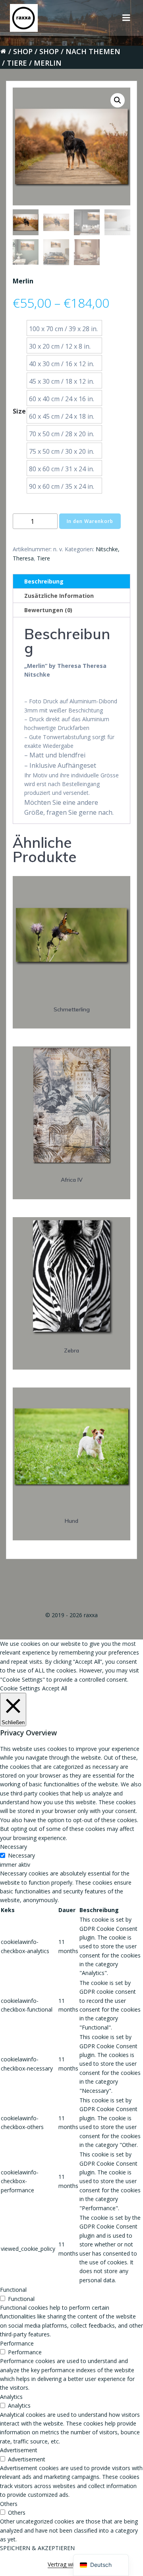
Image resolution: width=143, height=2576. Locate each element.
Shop (23, 51)
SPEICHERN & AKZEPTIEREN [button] (37, 2548)
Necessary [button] (14, 1847)
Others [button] (9, 2504)
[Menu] (126, 18)
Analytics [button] (11, 2397)
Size (19, 411)
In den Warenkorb (90, 521)
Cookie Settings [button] (20, 1688)
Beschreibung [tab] (44, 581)
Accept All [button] (55, 1688)
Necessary (21, 1855)
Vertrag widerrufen (71, 2564)
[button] (118, 100)
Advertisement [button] (19, 2450)
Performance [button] (17, 2343)
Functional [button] (13, 2290)
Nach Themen (93, 51)
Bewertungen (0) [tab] (48, 610)
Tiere (17, 63)
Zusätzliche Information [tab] (59, 596)
